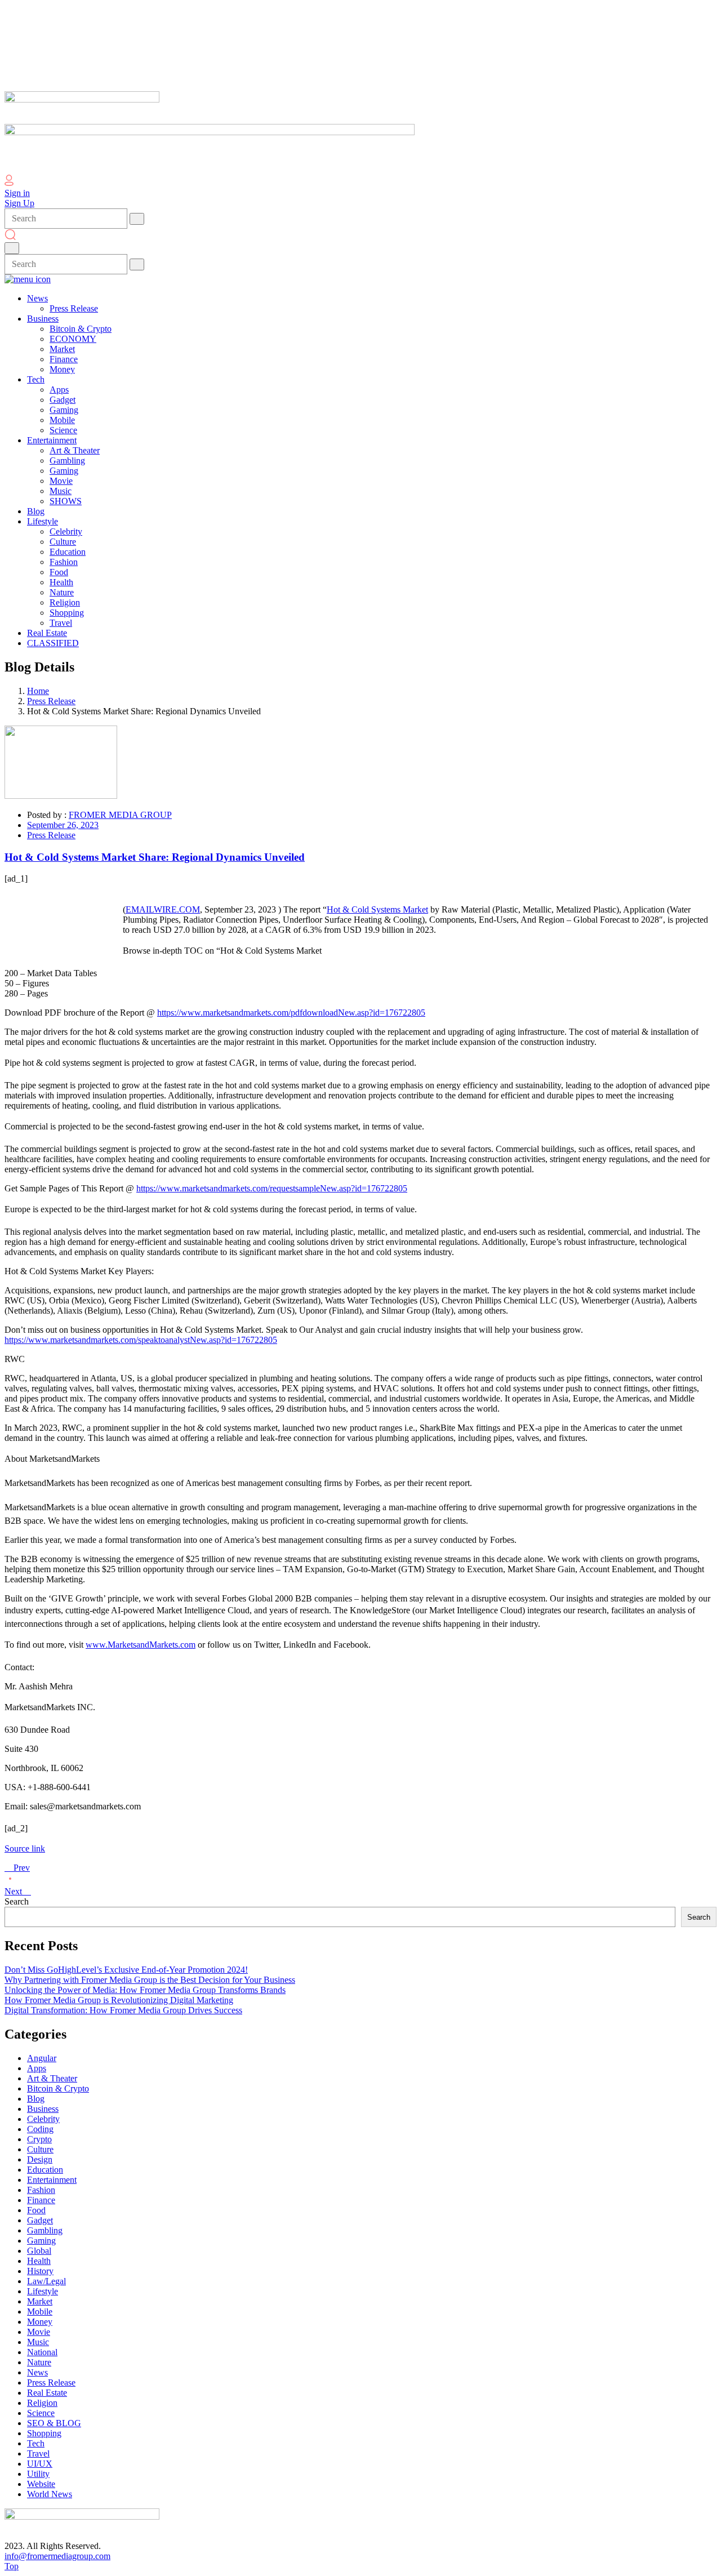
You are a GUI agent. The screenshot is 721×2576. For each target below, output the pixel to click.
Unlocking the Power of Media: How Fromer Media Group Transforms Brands (145, 1990)
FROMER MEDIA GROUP (120, 815)
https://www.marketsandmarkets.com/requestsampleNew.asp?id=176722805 (272, 1188)
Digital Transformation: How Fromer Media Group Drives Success (123, 2010)
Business (43, 2109)
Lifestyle (43, 2291)
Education (45, 2170)
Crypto (39, 2139)
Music (38, 2342)
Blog (36, 2099)
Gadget (40, 2220)
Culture (40, 2149)
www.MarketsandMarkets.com (141, 1645)
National (42, 2352)
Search (17, 1901)
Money (40, 2322)
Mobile (40, 2312)
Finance (41, 2200)
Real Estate (47, 2393)
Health (39, 2261)
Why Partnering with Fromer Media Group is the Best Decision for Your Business (150, 1980)
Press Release (51, 701)
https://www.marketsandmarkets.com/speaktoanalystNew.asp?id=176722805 (141, 1340)
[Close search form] (12, 248)
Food (36, 2210)
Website (41, 2484)
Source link (25, 1848)
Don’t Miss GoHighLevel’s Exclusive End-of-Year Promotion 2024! (126, 1970)
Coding (40, 2129)
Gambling (45, 2230)
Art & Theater (52, 2078)
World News (50, 2494)
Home (38, 691)
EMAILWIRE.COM (163, 909)
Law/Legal (46, 2281)
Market (40, 2301)
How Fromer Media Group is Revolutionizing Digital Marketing (119, 2000)
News (37, 2372)
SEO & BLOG (54, 2423)
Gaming (41, 2241)
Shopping (44, 2433)
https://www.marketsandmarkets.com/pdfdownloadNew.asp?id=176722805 (291, 1013)
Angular (42, 2058)
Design (40, 2159)
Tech (36, 2443)
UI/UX (40, 2464)
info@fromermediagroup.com (57, 2556)
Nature (39, 2362)
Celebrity (43, 2119)
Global (39, 2251)
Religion (42, 2403)
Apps (37, 2068)
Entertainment (52, 2180)
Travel (38, 2453)
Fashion (41, 2190)
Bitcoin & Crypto (58, 2088)
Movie (39, 2332)
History (40, 2271)
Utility (38, 2474)
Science (41, 2413)
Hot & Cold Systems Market (377, 909)
